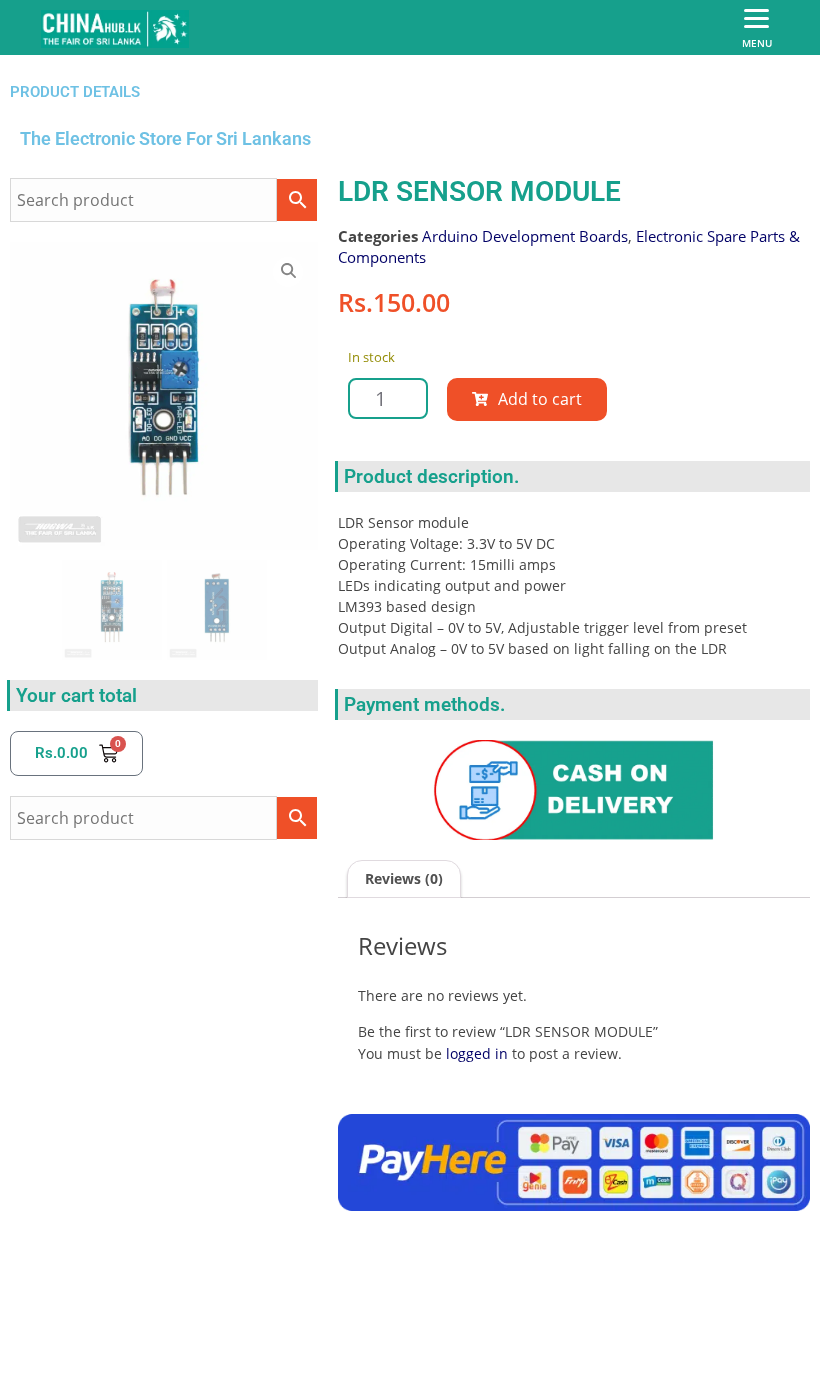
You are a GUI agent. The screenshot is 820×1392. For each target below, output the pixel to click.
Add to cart (540, 399)
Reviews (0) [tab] (404, 878)
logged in (477, 1053)
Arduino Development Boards (525, 236)
